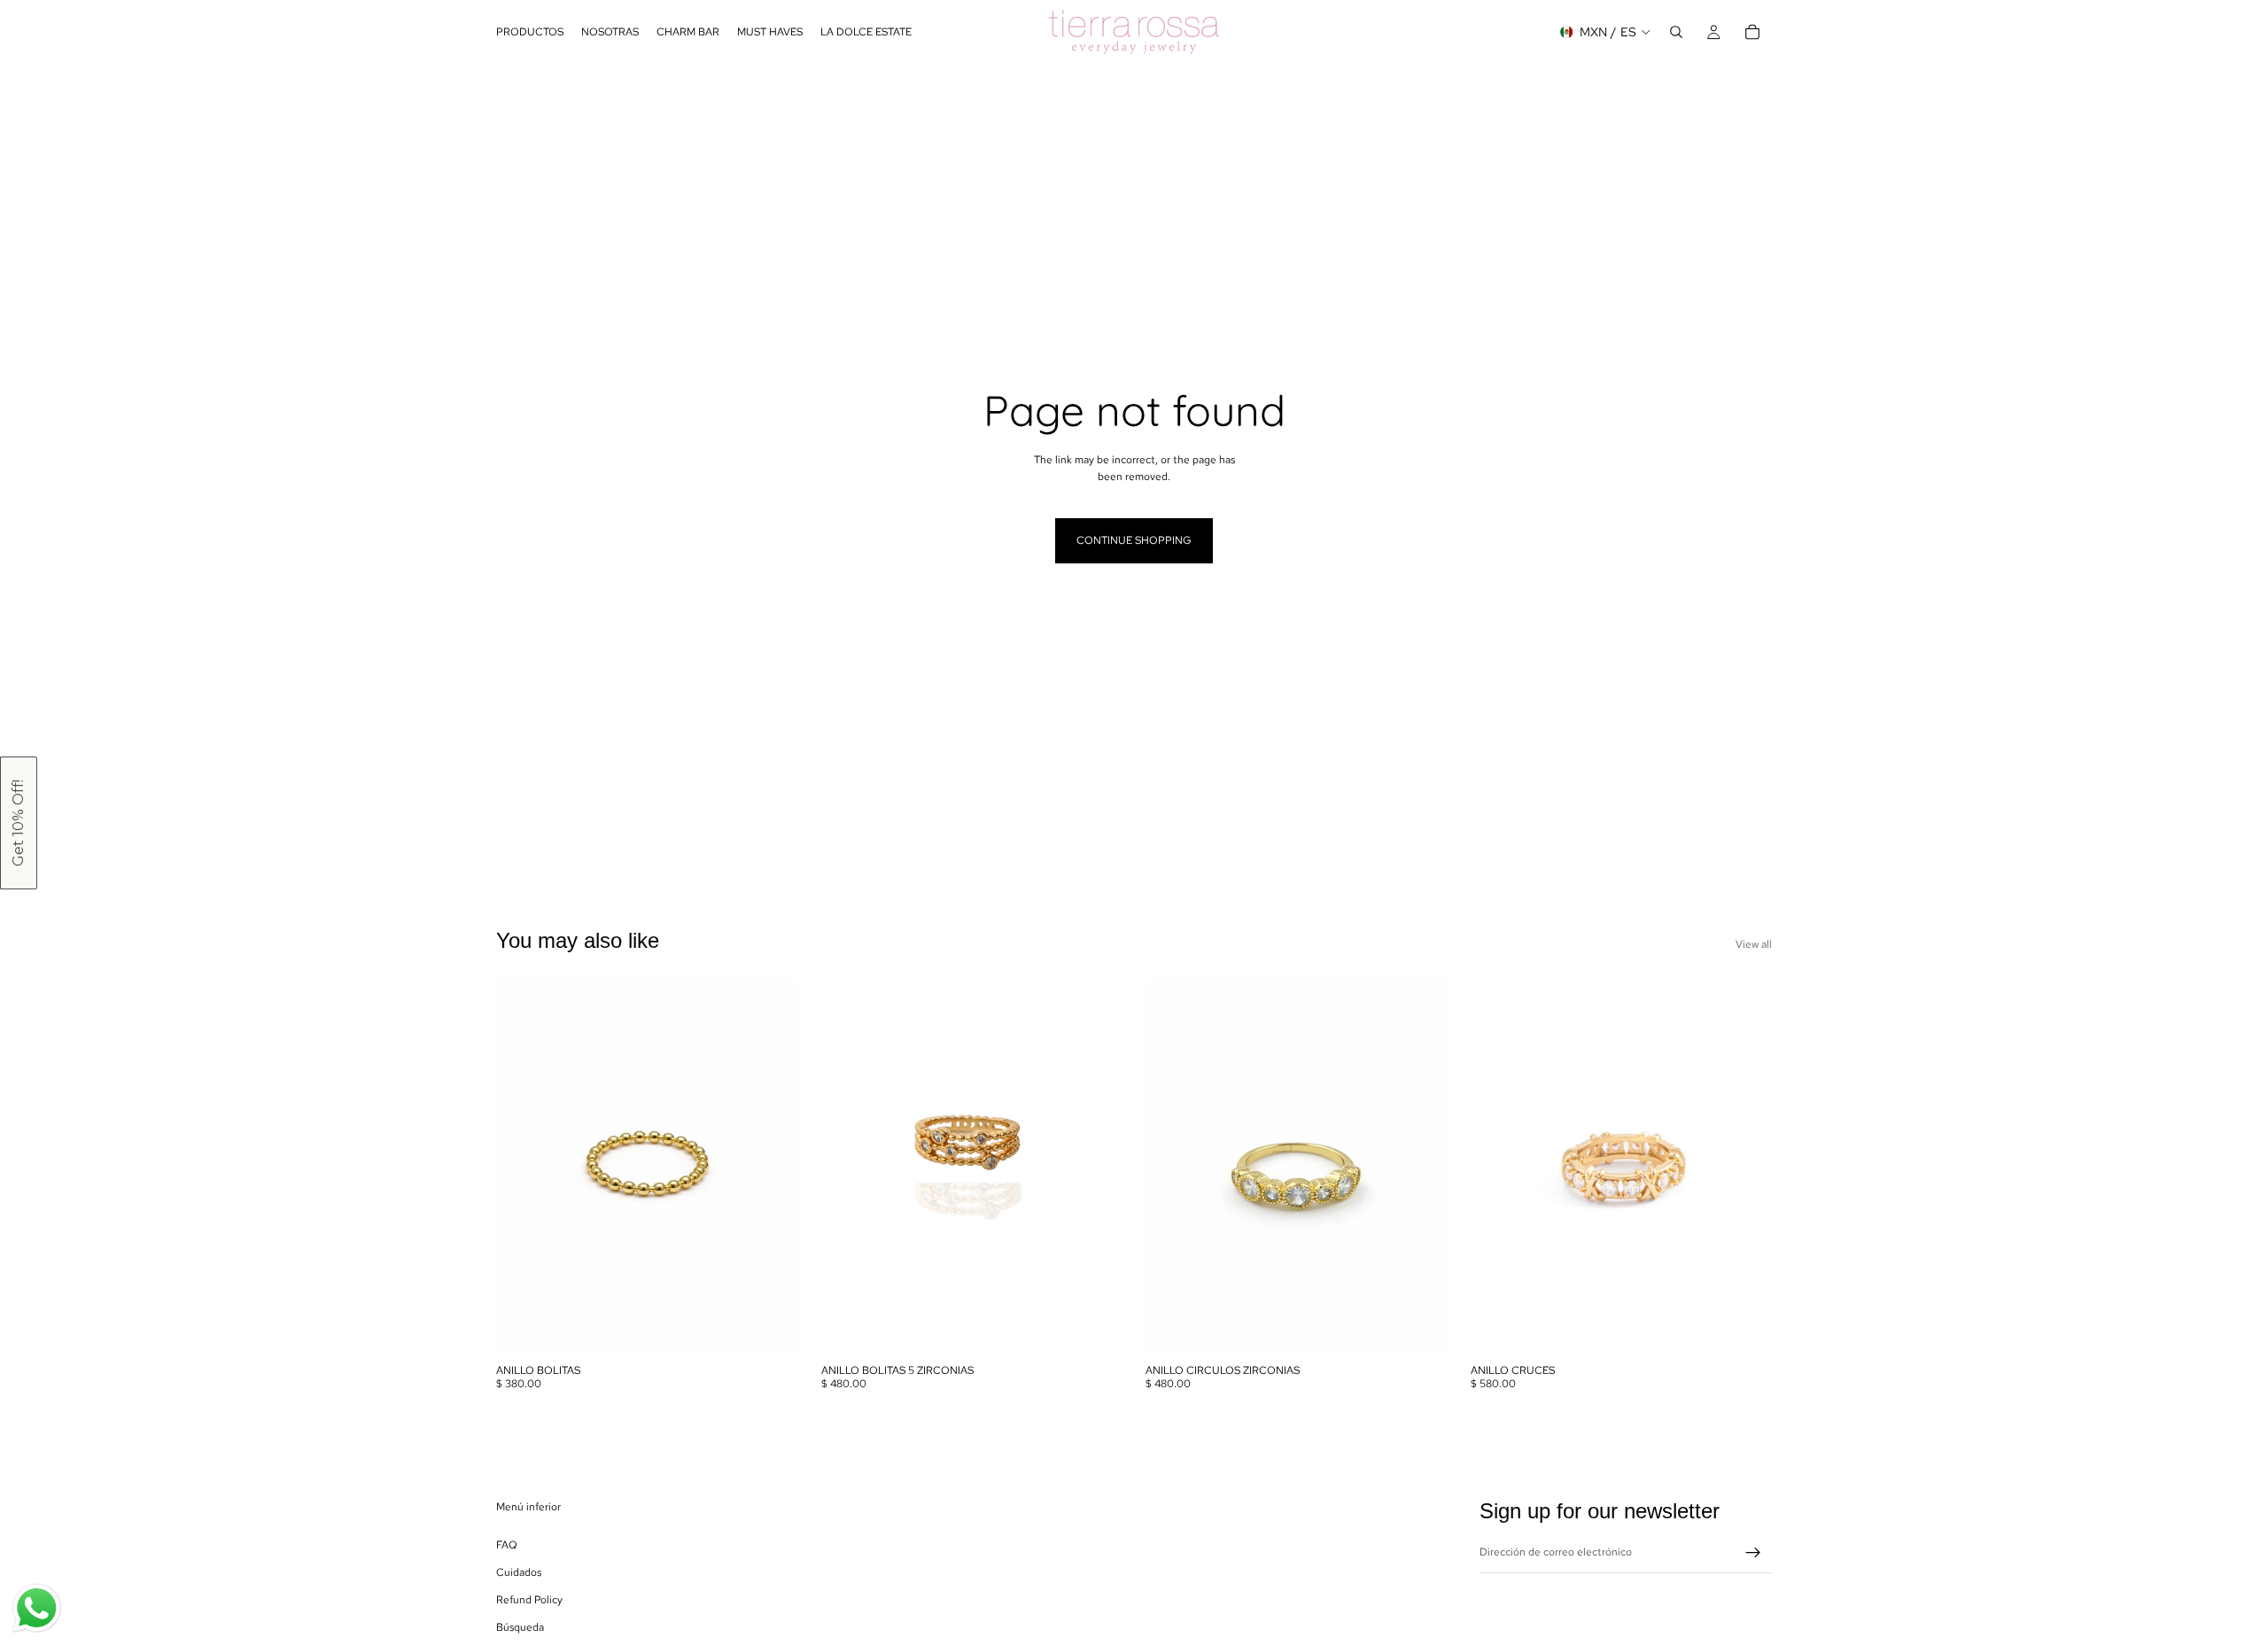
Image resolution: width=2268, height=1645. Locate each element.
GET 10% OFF (1701, 916)
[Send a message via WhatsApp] (37, 1608)
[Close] (2250, 18)
